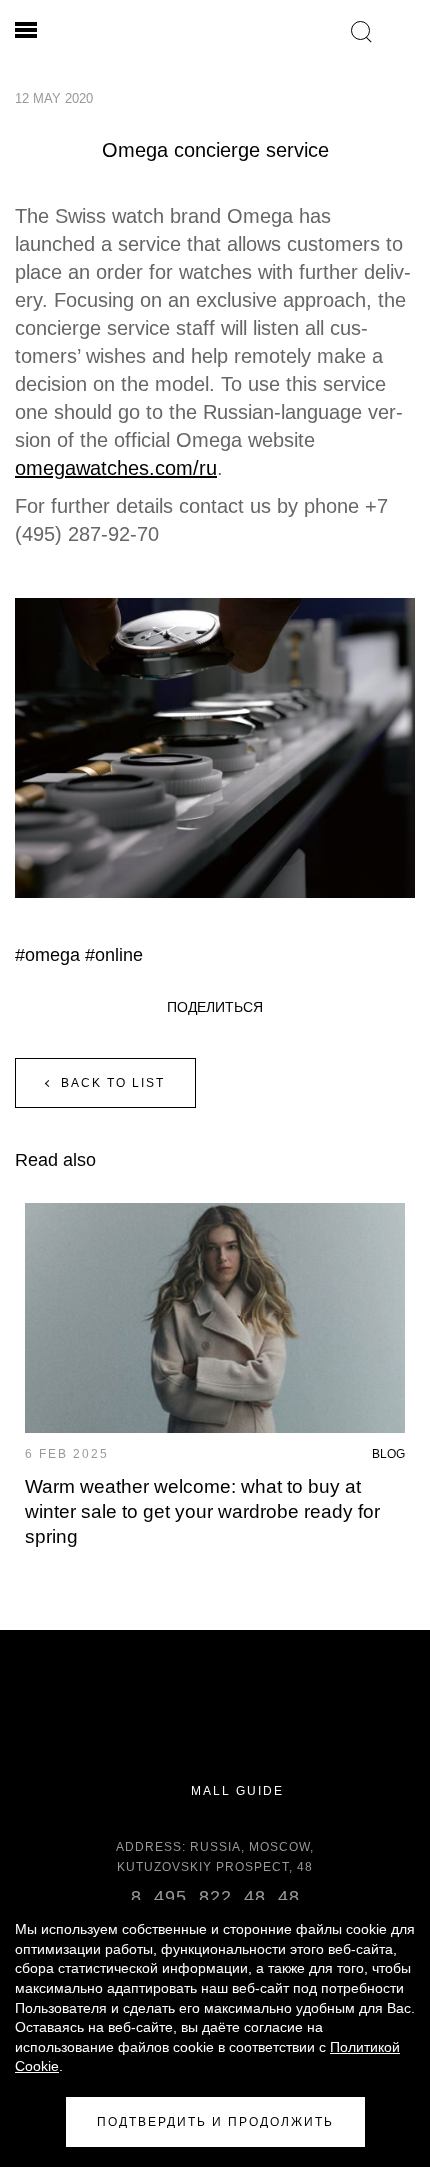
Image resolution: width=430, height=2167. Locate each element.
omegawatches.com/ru (116, 468)
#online (114, 955)
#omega (47, 955)
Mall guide (235, 1792)
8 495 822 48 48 (215, 1897)
